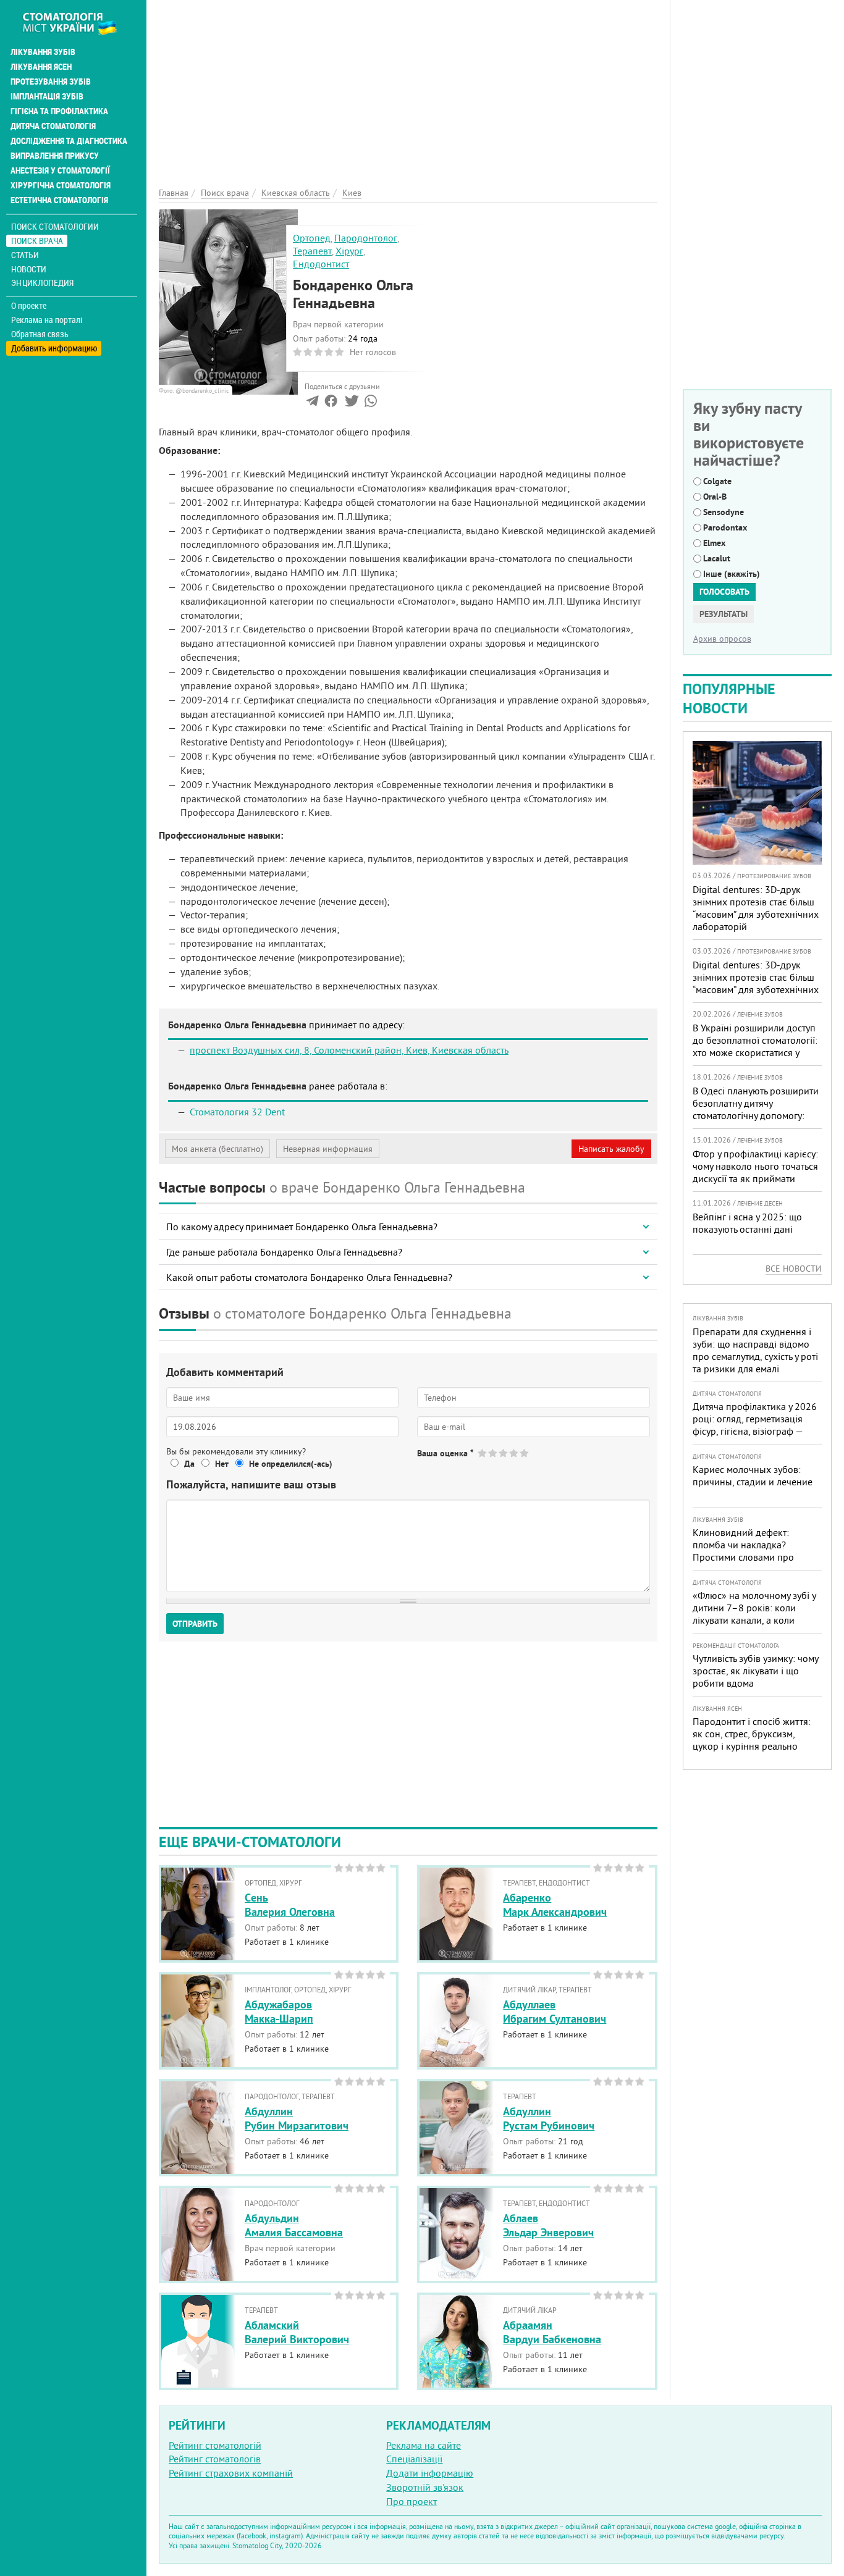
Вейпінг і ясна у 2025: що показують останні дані (747, 1223)
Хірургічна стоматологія (61, 185)
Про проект (411, 2501)
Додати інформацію (430, 2473)
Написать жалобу (611, 1149)
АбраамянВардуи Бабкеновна (552, 2332)
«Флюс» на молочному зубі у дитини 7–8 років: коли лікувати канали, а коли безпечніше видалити (754, 1614)
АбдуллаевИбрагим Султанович (555, 2012)
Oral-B (715, 497)
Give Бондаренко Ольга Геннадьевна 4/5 (514, 1453)
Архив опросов (722, 639)
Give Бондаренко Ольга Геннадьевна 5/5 (525, 1453)
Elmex (714, 543)
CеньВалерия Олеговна (290, 1905)
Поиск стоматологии (55, 226)
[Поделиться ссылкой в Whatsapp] (371, 403)
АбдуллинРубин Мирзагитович (297, 2118)
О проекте (29, 306)
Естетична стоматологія (59, 200)
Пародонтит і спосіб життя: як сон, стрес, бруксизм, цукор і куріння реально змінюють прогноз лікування (755, 1740)
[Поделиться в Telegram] (312, 403)
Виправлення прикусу (55, 156)
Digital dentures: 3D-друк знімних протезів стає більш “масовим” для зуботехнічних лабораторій (756, 908)
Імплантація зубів (47, 96)
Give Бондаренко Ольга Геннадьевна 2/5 (493, 1453)
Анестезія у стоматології (60, 170)
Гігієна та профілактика (59, 111)
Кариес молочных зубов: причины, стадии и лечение (753, 1475)
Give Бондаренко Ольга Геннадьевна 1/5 (483, 1453)
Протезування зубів (51, 82)
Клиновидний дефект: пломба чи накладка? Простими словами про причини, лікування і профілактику (743, 1557)
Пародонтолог (366, 238)
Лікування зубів (43, 52)
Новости (29, 269)
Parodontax (725, 527)
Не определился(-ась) (291, 1464)
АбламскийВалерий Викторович (297, 2332)
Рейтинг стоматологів (215, 2459)
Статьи (25, 255)
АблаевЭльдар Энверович (548, 2225)
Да (189, 1464)
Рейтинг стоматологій (215, 2445)
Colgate (717, 481)
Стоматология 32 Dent (237, 1112)
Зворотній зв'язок (425, 2487)
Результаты (724, 614)
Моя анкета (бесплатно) (217, 1149)
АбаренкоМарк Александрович (555, 1905)
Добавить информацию (54, 348)
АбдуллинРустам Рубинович (549, 2118)
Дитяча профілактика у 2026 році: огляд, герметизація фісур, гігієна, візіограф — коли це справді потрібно (755, 1425)
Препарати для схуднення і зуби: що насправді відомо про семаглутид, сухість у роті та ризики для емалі (755, 1350)
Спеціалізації (414, 2459)
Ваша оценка (445, 1453)
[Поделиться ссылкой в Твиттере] (351, 403)
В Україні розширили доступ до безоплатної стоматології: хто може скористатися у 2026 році (755, 1046)
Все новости (794, 1269)
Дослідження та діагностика (69, 141)
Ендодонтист (321, 264)
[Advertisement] (408, 86)
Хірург (349, 251)
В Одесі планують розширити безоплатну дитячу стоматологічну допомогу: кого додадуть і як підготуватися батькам (756, 1115)
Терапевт (312, 251)
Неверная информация (328, 1149)
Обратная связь (40, 334)
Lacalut (717, 558)
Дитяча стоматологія (53, 126)
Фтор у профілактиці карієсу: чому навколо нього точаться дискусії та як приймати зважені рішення (755, 1172)
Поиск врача (37, 241)
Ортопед (312, 238)
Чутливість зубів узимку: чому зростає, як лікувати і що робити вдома (755, 1671)
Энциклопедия (42, 283)
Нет (222, 1464)
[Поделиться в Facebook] (331, 403)
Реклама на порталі (47, 320)
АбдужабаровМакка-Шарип (279, 2012)
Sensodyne (724, 512)
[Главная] (76, 23)
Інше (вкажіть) (732, 574)
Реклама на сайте (424, 2445)
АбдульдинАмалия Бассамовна (294, 2225)
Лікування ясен (41, 67)
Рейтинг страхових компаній (231, 2473)
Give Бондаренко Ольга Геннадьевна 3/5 (504, 1453)
